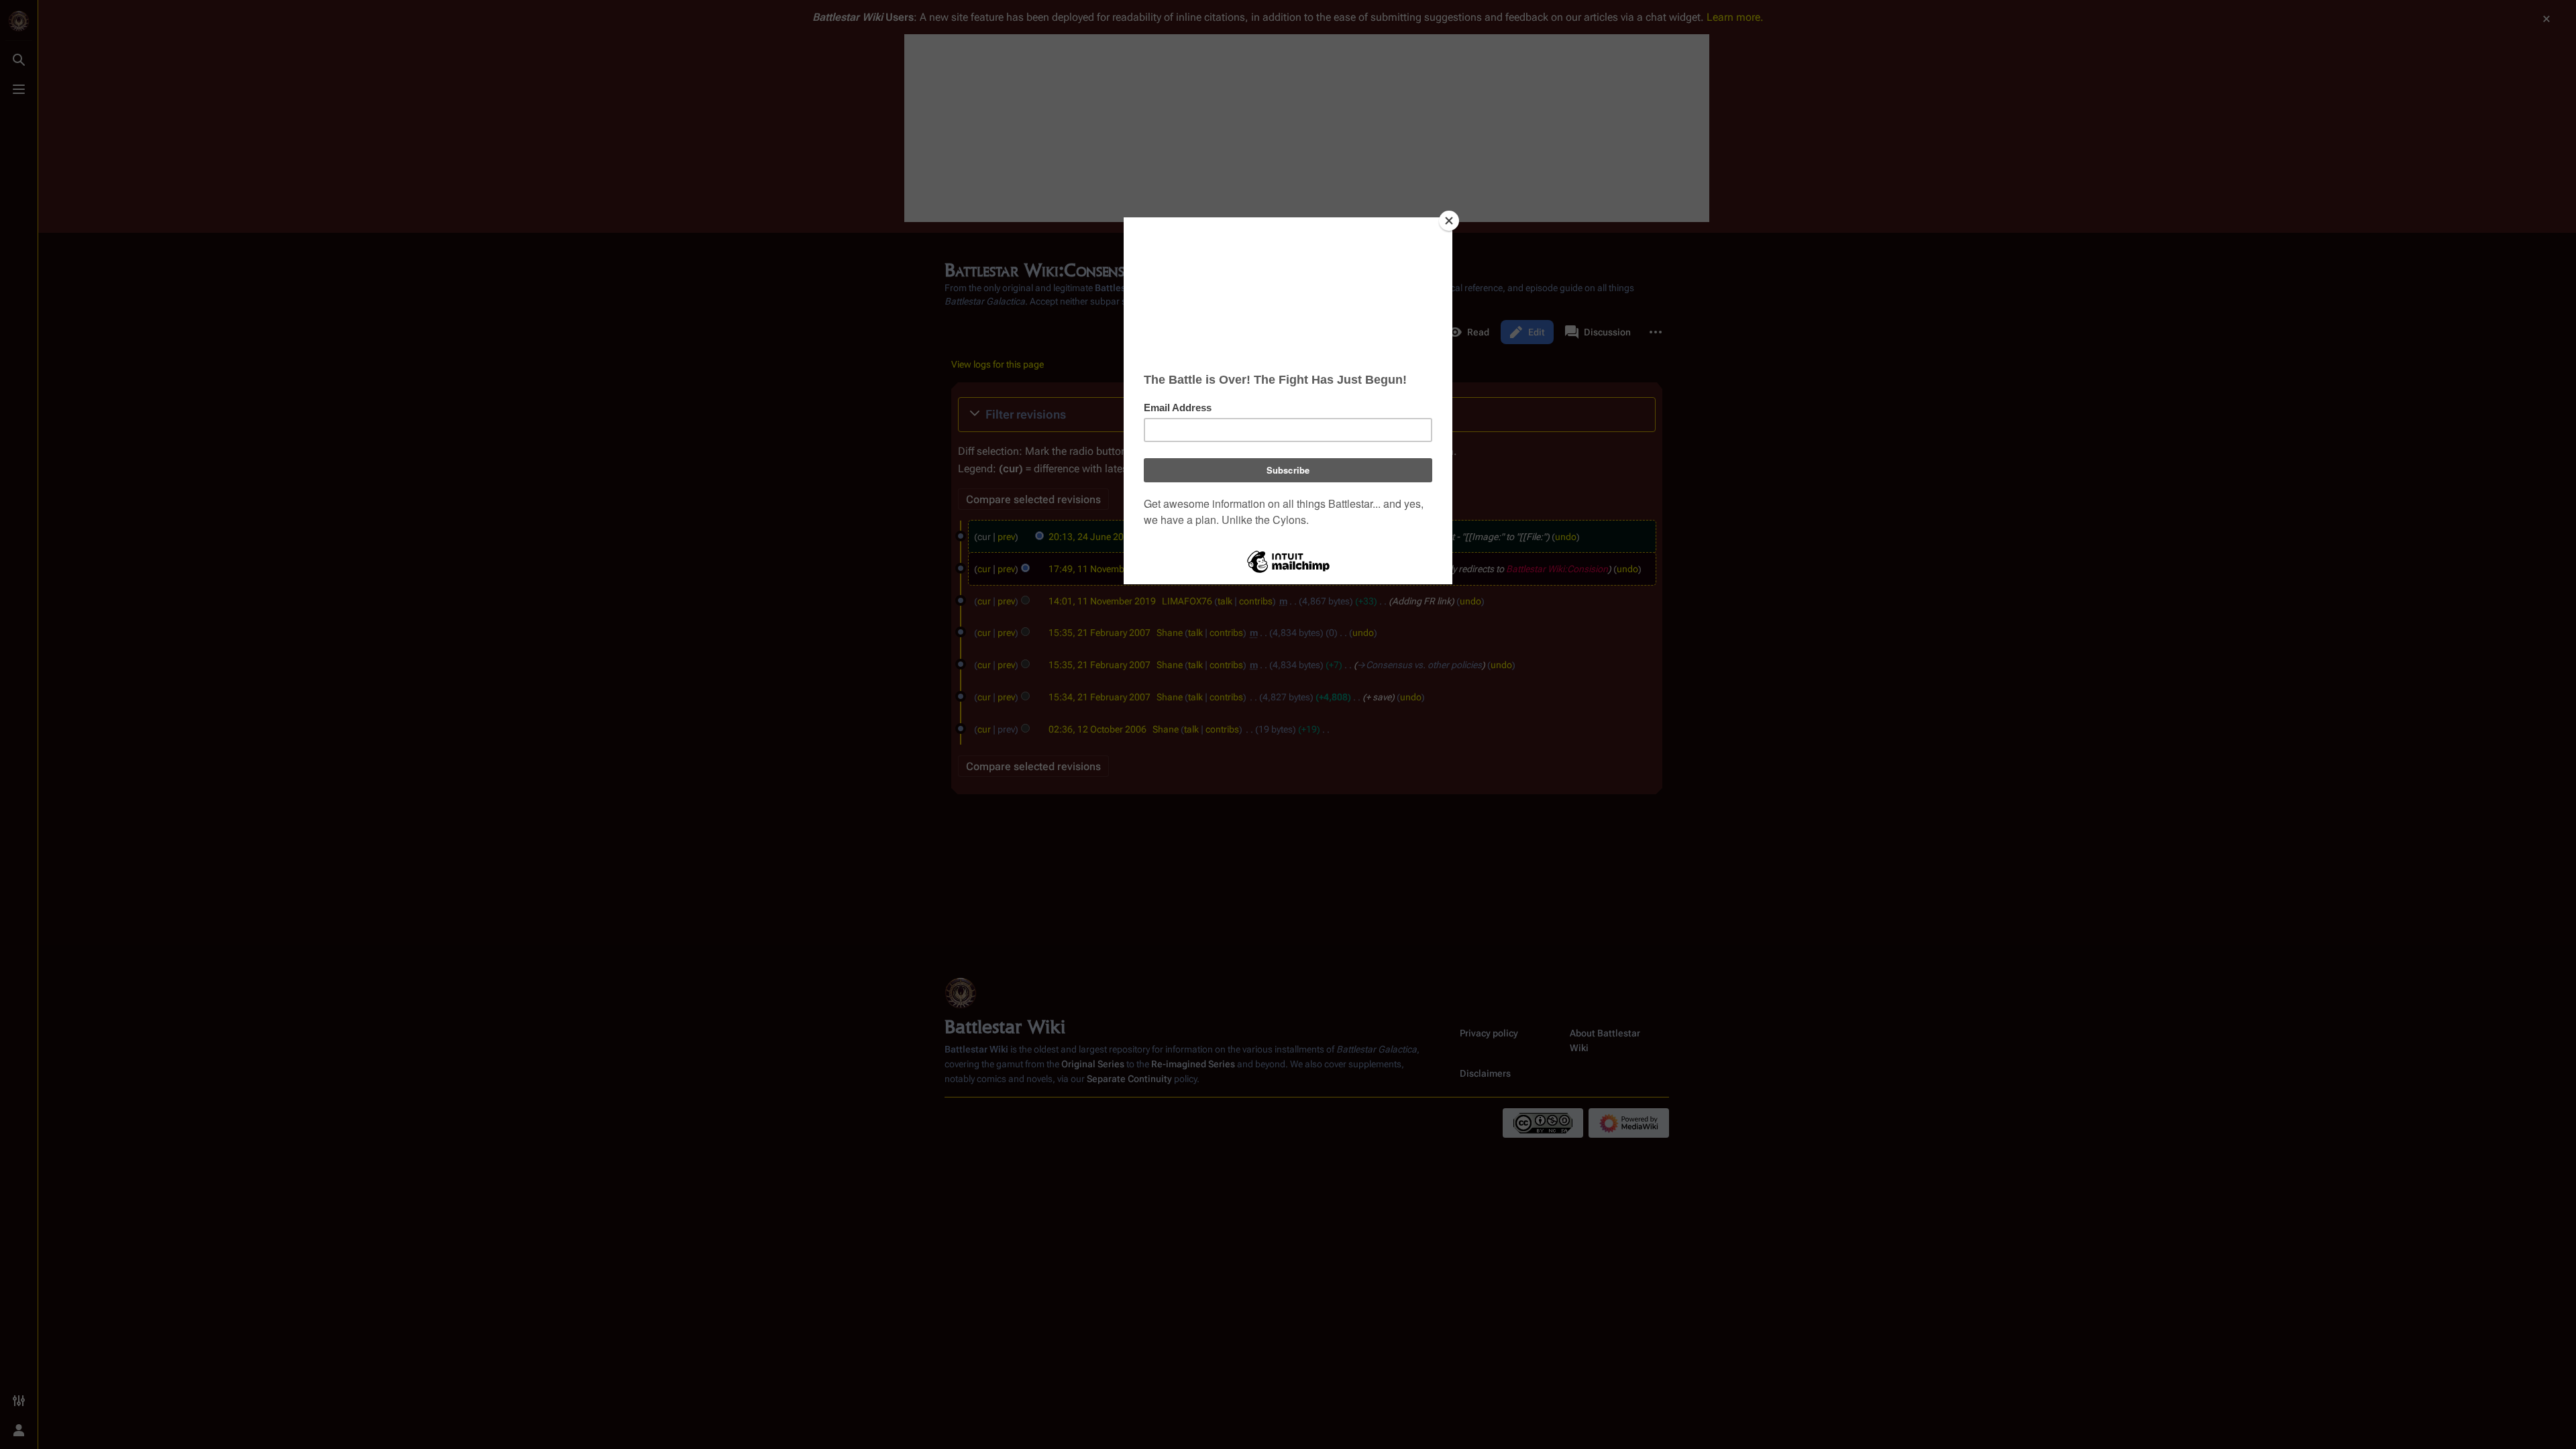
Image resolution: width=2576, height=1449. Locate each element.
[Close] (1449, 221)
